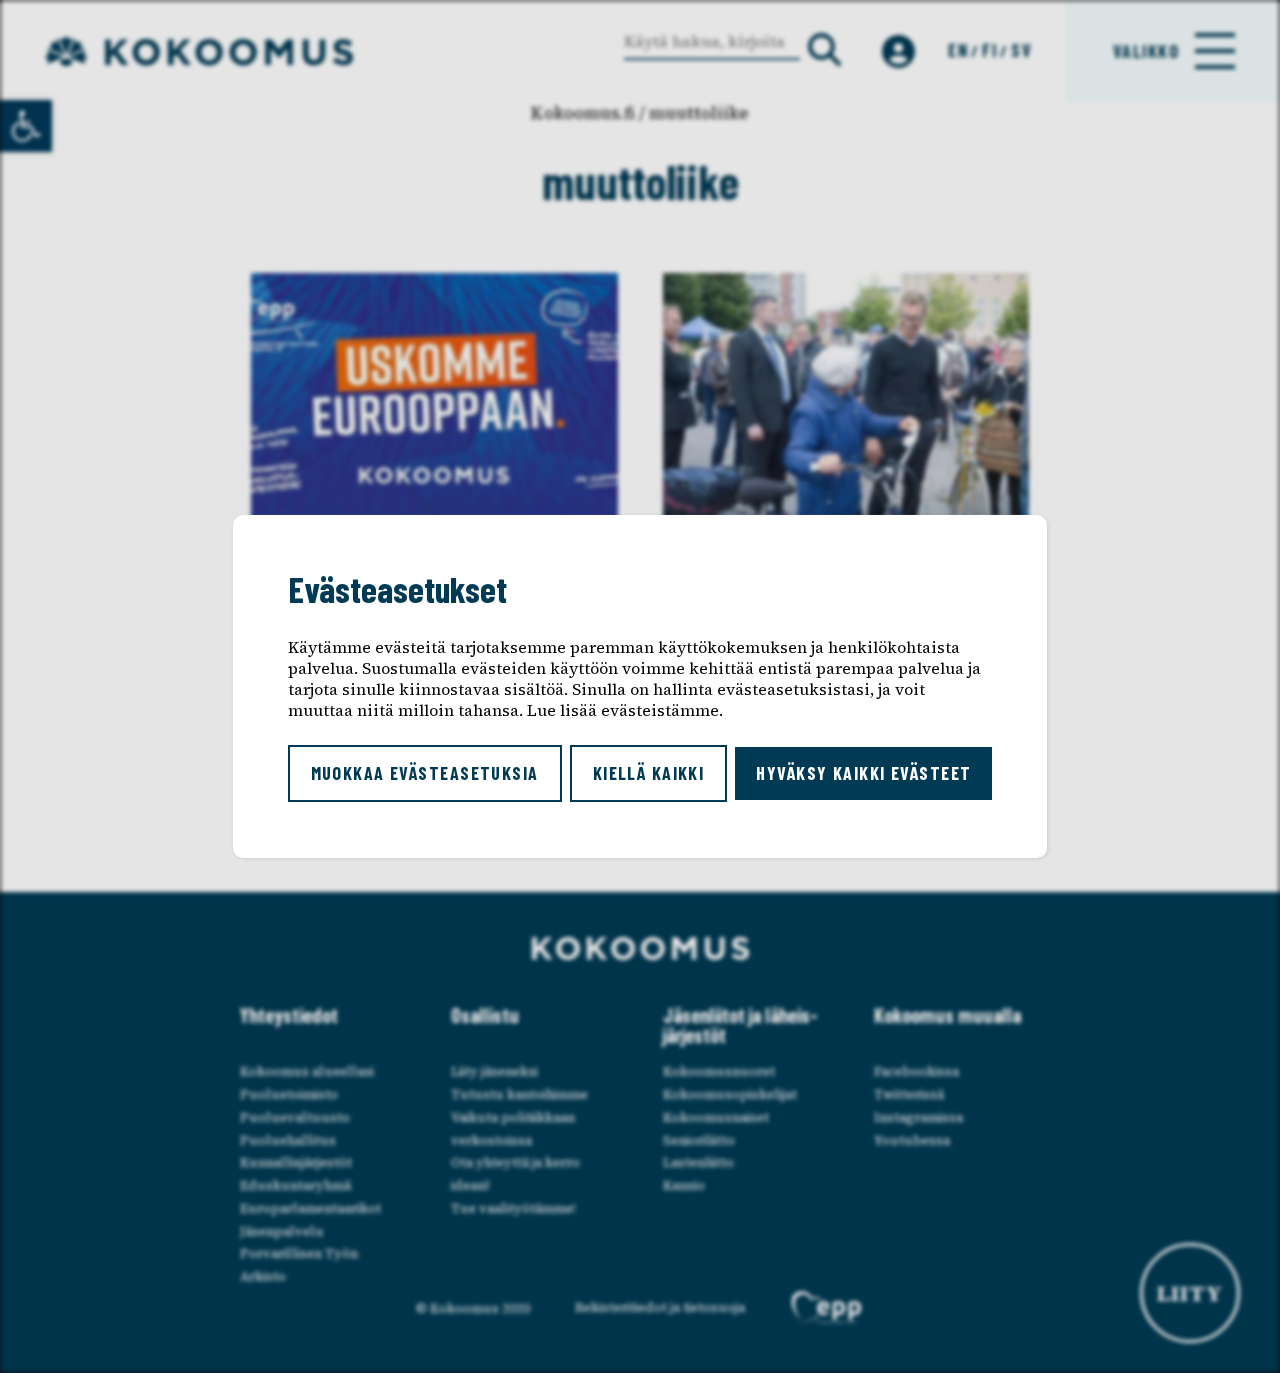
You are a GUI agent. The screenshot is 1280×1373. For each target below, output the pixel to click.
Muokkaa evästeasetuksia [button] (425, 773)
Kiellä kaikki (649, 773)
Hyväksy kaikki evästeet (863, 773)
